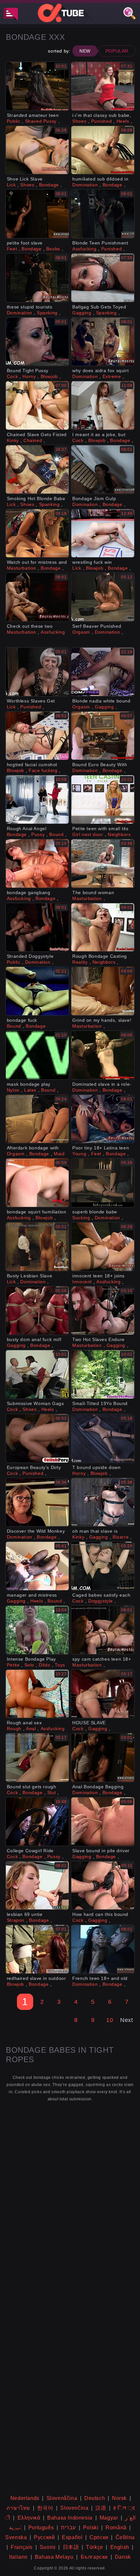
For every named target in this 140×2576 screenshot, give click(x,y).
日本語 (71, 2547)
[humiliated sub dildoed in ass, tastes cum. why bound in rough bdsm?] (103, 150)
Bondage (49, 185)
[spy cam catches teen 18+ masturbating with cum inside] (103, 1630)
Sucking (81, 1218)
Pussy (38, 834)
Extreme (112, 376)
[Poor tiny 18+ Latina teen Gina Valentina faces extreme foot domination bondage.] (103, 1119)
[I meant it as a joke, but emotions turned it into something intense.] (103, 405)
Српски (99, 2537)
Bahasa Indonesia (70, 2518)
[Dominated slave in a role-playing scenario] (103, 1055)
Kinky (13, 440)
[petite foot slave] (37, 214)
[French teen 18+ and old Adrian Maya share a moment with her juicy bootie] (103, 1949)
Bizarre (121, 1537)
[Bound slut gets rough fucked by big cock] (37, 1758)
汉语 (101, 2508)
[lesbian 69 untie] (37, 1886)
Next (126, 2020)
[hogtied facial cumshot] (37, 736)
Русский (44, 2537)
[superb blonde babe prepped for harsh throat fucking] (103, 1183)
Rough (14, 1729)
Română (116, 2528)
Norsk (119, 2498)
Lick (11, 185)
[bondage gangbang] (37, 863)
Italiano (18, 2557)
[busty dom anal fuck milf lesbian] (37, 1311)
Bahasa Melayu (54, 2557)
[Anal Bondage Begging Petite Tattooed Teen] (103, 1758)
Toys (60, 1665)
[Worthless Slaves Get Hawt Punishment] (37, 672)
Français (22, 2547)
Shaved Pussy (41, 121)
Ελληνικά (29, 2518)
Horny (29, 376)
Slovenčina (74, 2508)
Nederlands (25, 2498)
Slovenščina (62, 2498)
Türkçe (95, 2547)
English (120, 2547)
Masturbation (21, 568)
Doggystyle (101, 1601)
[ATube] (70, 13)
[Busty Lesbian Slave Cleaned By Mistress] (37, 1247)
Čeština (125, 2537)
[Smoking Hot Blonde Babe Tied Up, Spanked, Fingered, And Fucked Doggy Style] (37, 469)
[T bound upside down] (103, 1438)
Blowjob (49, 376)
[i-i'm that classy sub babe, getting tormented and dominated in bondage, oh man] (103, 86)
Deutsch (95, 2498)
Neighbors (119, 834)
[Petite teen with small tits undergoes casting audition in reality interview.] (103, 799)
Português (41, 2528)
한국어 (45, 2508)
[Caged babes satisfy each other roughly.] (103, 1566)
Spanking (47, 313)
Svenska (16, 2537)
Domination (85, 185)
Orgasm (81, 632)
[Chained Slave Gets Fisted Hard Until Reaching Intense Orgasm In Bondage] (37, 405)
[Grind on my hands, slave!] (103, 991)
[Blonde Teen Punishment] (103, 214)
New (85, 51)
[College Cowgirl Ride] (37, 1822)
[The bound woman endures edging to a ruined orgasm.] (103, 863)
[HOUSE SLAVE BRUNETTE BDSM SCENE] (103, 1694)
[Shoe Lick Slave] (37, 150)
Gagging (82, 313)
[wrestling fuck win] (103, 533)
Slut (51, 1793)
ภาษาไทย (18, 2508)
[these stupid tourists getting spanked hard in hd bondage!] (37, 278)
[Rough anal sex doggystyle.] (37, 1694)
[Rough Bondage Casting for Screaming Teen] (103, 927)
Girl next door (88, 834)
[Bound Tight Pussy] (37, 342)
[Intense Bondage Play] (37, 1630)
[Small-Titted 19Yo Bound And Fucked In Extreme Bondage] (103, 1374)
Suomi (48, 2547)
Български (94, 2557)
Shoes (79, 121)
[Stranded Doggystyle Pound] (37, 927)
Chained (33, 440)
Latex (30, 1090)
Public (14, 121)
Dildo (44, 1665)
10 (110, 2020)
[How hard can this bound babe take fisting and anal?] (103, 1886)
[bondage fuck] (37, 991)
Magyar (109, 2518)
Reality (80, 962)
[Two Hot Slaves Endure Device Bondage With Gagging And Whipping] (103, 1311)
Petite (13, 1665)
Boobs (53, 249)
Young (79, 1154)
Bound (56, 834)
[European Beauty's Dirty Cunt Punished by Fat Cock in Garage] (37, 1438)
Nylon (13, 1090)
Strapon (16, 1920)
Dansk (123, 2557)
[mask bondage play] (37, 1055)
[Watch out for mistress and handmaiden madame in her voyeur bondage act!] (37, 533)
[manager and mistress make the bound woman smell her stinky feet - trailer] (37, 1566)
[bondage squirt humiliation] (37, 1183)
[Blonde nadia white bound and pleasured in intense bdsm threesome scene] (103, 672)
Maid (59, 1154)
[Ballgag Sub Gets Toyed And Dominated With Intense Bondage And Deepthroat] (103, 278)
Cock (12, 376)
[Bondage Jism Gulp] (103, 469)
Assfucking (84, 249)
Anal (31, 1729)
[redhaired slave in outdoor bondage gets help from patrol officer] (37, 1949)
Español (72, 2537)
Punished (102, 121)
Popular (117, 51)
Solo (29, 1665)
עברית (68, 2528)
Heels (123, 121)
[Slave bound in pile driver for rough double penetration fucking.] (103, 1822)
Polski (91, 2528)
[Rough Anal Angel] (37, 799)
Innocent (82, 1282)
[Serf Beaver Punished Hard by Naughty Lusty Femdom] (103, 597)
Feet (12, 249)
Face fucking (43, 770)
